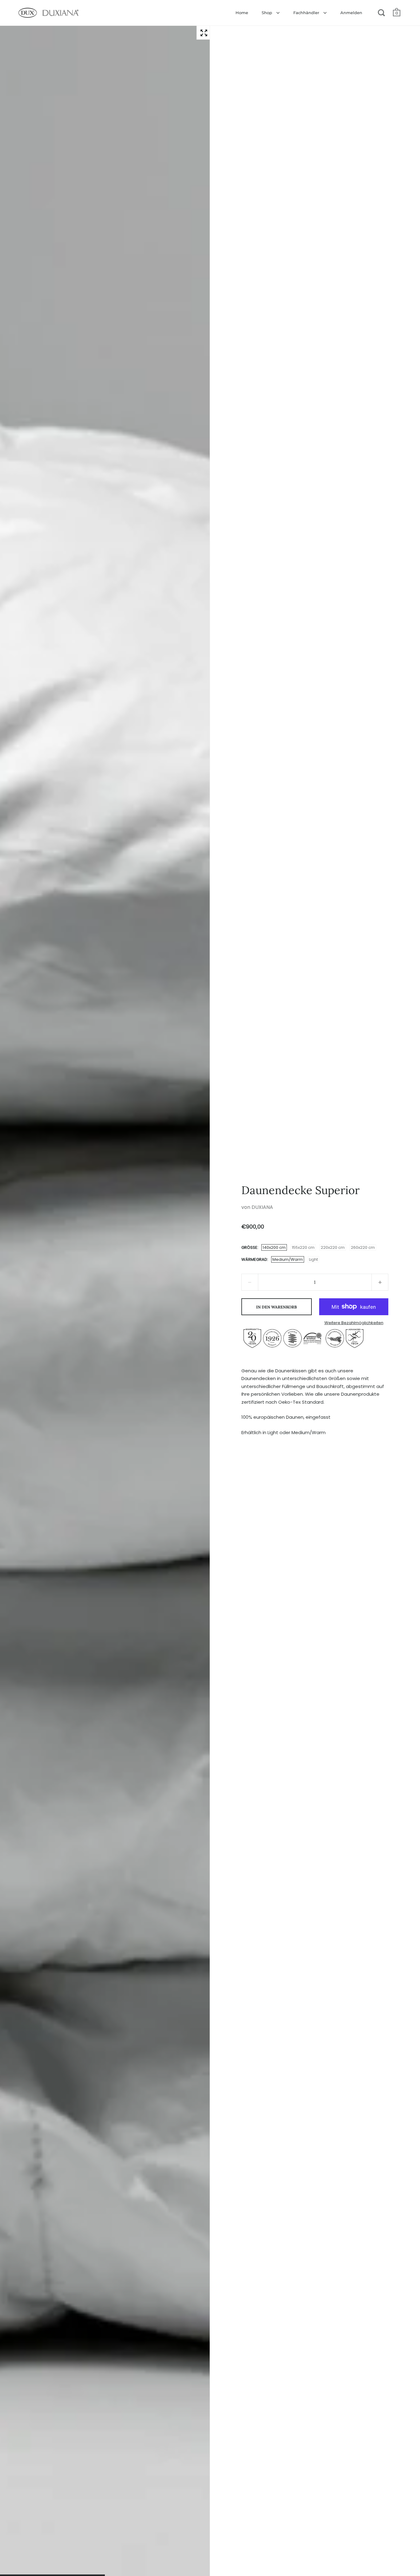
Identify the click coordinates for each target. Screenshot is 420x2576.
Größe (249, 1247)
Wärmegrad (254, 1259)
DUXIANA (262, 1207)
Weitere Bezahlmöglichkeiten (354, 1323)
